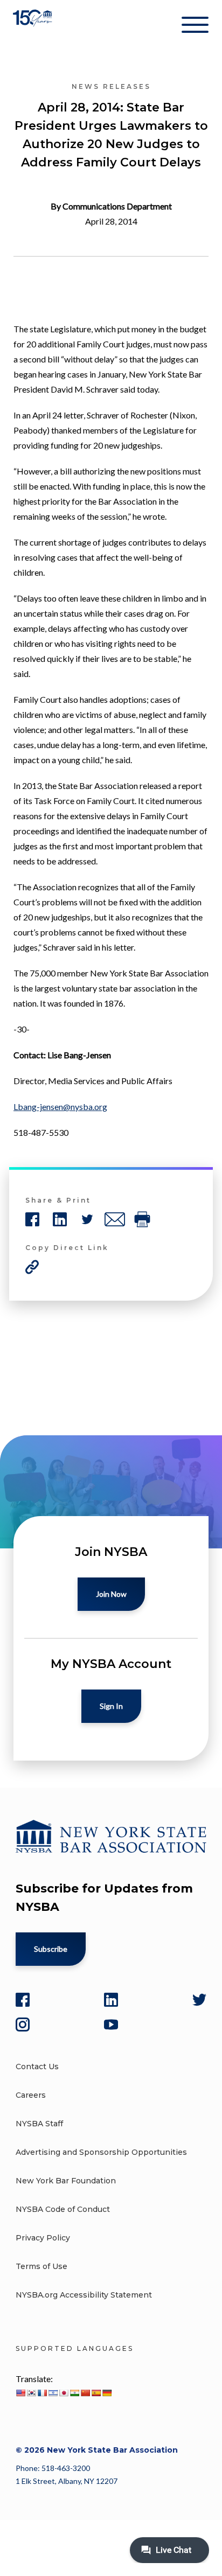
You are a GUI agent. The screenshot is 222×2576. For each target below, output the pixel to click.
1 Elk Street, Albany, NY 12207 (67, 2481)
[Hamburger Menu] (195, 27)
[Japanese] (64, 2393)
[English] (20, 2393)
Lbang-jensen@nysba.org (60, 1107)
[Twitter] (199, 2000)
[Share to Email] (115, 1219)
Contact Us (37, 2067)
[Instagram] (23, 2025)
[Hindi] (74, 2393)
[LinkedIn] (111, 2000)
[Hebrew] (53, 2393)
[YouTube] (111, 2025)
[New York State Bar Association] (34, 27)
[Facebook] (23, 2000)
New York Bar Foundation (66, 2181)
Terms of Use (41, 2266)
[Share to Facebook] (32, 1219)
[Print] (142, 1219)
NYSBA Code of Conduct (63, 2209)
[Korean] (31, 2393)
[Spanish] (96, 2393)
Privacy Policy (43, 2238)
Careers (31, 2095)
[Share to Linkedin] (60, 1219)
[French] (42, 2393)
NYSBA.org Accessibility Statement (84, 2295)
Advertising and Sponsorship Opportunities (101, 2152)
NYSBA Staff (39, 2124)
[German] (107, 2393)
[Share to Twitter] (87, 1219)
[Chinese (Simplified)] (85, 2393)
